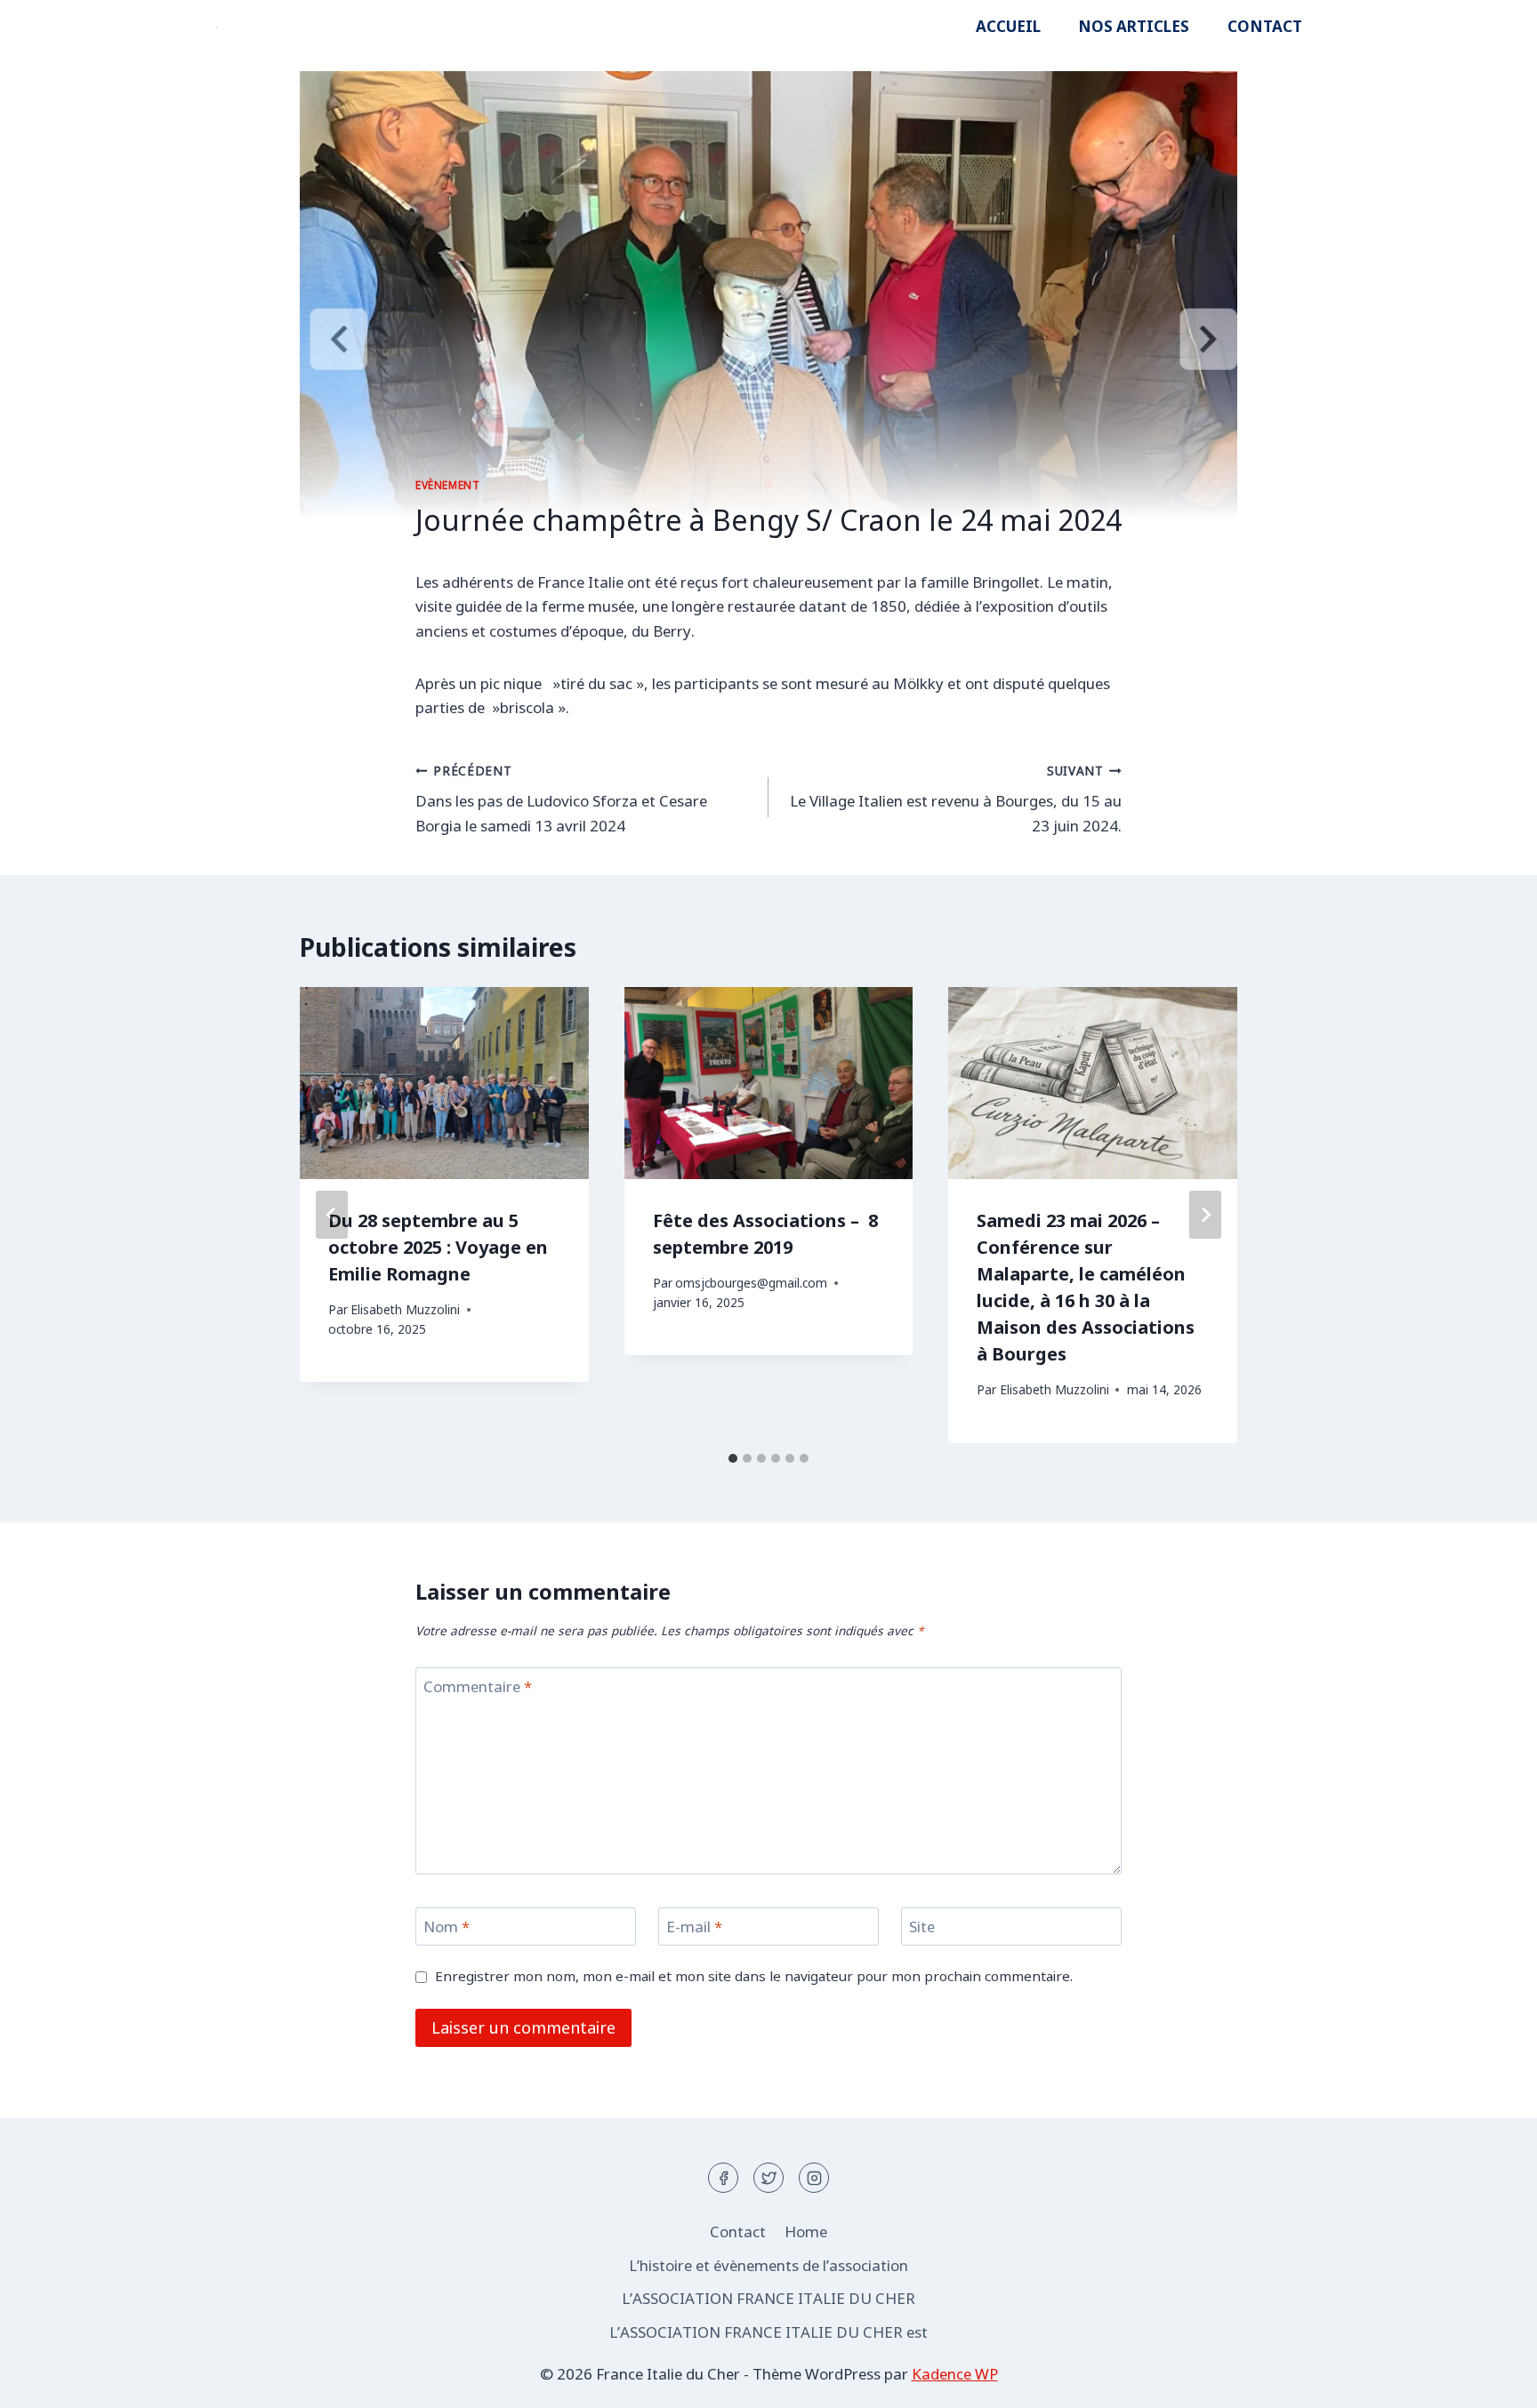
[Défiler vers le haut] (1492, 2381)
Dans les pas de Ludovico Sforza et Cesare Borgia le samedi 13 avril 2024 (561, 799)
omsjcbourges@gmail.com (751, 1283)
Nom (447, 1927)
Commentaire (478, 1687)
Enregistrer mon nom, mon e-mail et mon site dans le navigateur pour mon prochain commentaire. (754, 1976)
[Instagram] (814, 2178)
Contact (1265, 26)
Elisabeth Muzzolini (405, 1309)
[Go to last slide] (332, 1215)
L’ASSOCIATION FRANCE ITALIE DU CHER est (768, 2332)
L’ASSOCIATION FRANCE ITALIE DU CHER (768, 2298)
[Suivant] (1205, 1215)
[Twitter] (768, 2178)
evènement (447, 485)
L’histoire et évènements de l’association (768, 2265)
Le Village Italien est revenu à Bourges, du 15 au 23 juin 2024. (956, 799)
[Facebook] (723, 2178)
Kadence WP (955, 2374)
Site (922, 1927)
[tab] (733, 1458)
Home (806, 2231)
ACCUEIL (1008, 26)
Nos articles (1134, 26)
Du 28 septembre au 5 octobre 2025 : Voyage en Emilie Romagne (438, 1247)
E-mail (694, 1927)
